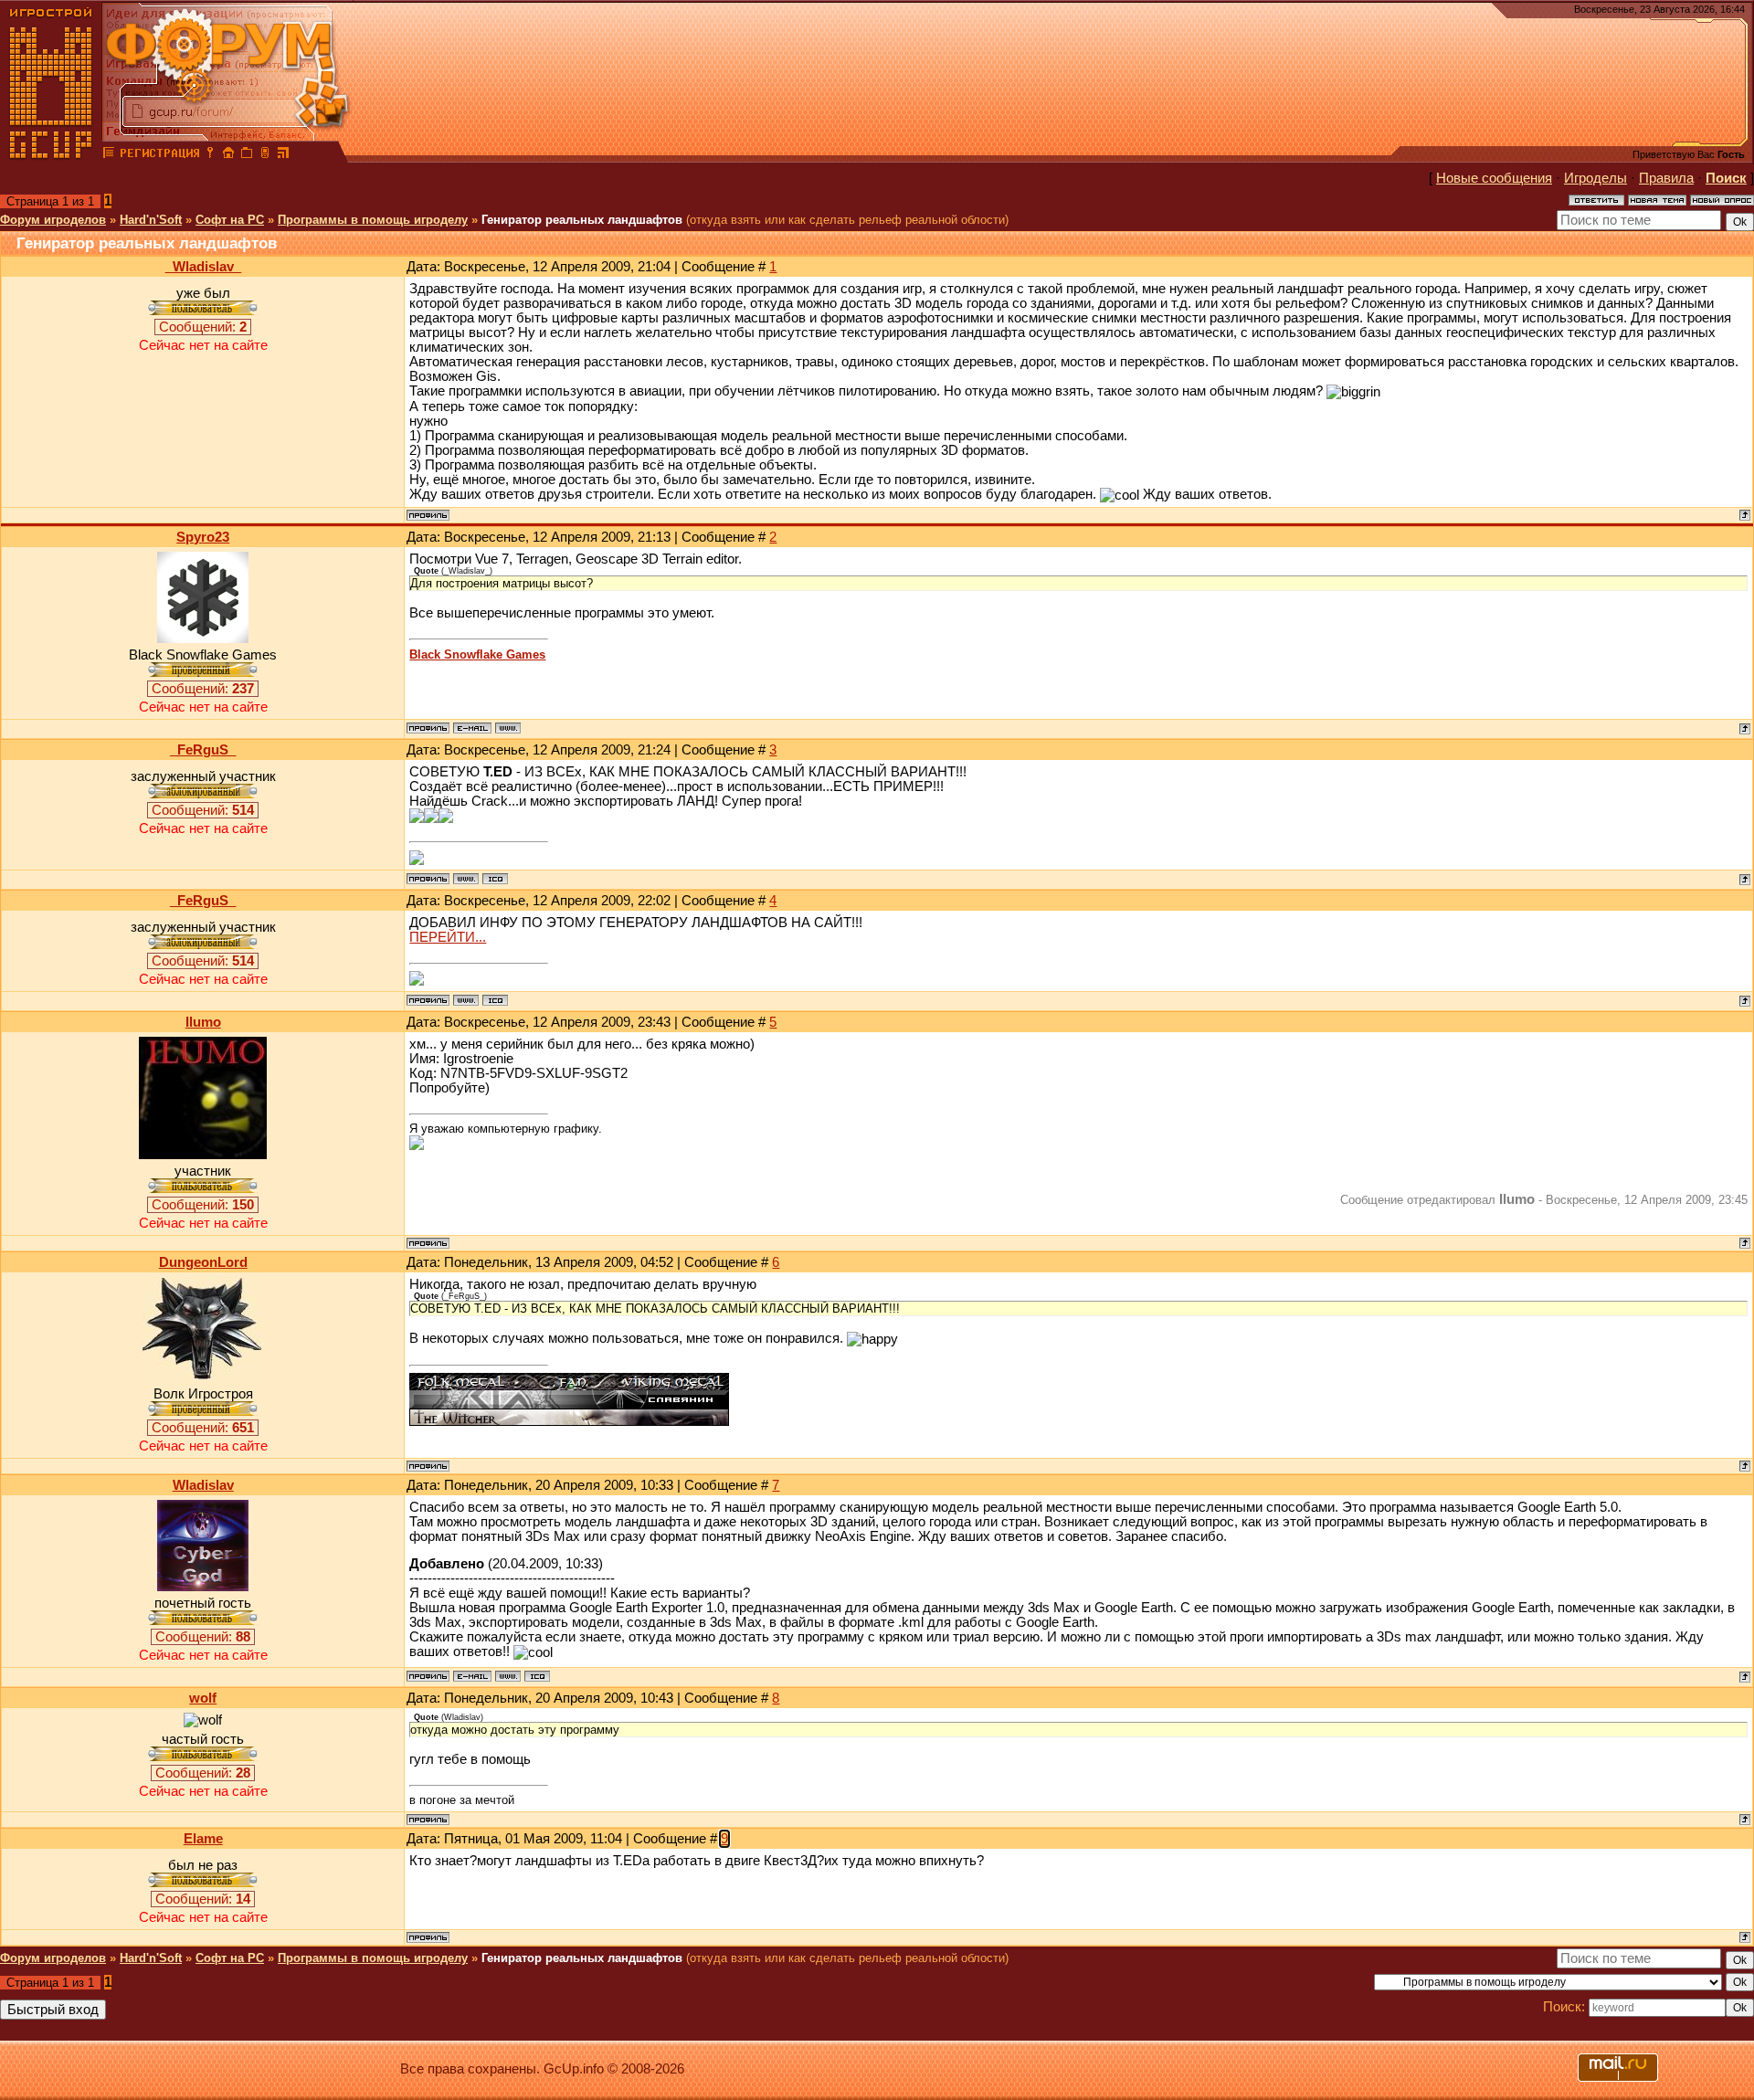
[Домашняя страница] (508, 728)
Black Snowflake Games (477, 654)
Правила (1666, 178)
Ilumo (203, 1022)
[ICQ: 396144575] (495, 879)
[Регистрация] (159, 155)
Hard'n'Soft (151, 220)
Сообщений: (203, 327)
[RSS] (283, 155)
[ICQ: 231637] (537, 1676)
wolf (203, 1698)
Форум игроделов (53, 220)
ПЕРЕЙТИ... (448, 937)
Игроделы (1596, 178)
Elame (203, 1839)
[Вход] (210, 155)
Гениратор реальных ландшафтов (582, 220)
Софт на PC (230, 220)
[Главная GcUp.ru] (51, 155)
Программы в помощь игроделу (373, 220)
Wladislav (203, 1485)
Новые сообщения (1494, 178)
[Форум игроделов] (109, 155)
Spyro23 (203, 537)
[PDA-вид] (265, 155)
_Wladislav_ (203, 267)
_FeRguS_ (203, 750)
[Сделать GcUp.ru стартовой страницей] (228, 155)
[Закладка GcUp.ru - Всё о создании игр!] (247, 155)
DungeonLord (203, 1262)
